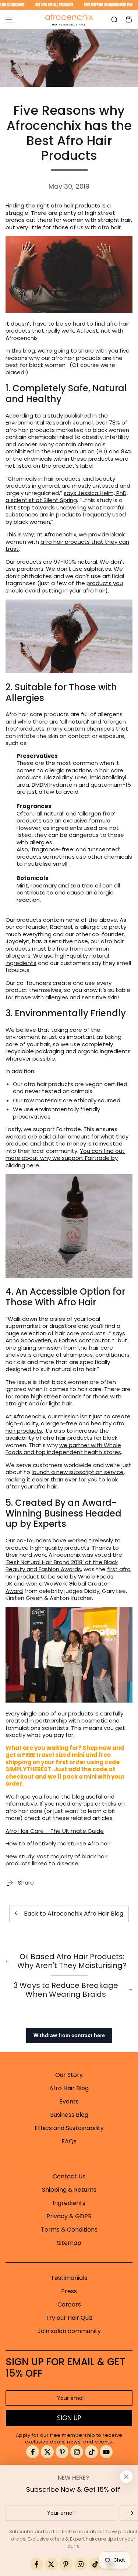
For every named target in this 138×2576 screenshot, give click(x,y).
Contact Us (69, 2176)
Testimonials (69, 2278)
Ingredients (69, 2203)
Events (69, 2101)
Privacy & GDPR (69, 2216)
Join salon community (69, 2331)
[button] (114, 20)
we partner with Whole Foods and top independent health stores (63, 1449)
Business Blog (69, 2115)
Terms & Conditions (69, 2230)
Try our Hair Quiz (69, 2318)
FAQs (69, 2141)
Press (69, 2291)
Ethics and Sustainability (69, 2128)
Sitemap (69, 2243)
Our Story (69, 2075)
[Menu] (9, 20)
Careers (69, 2304)
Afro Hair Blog (69, 2088)
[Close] (126, 2477)
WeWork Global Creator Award (57, 1587)
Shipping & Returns (69, 2190)
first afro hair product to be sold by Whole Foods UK (68, 1576)
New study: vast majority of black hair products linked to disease (56, 1860)
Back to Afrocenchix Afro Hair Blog (74, 1914)
